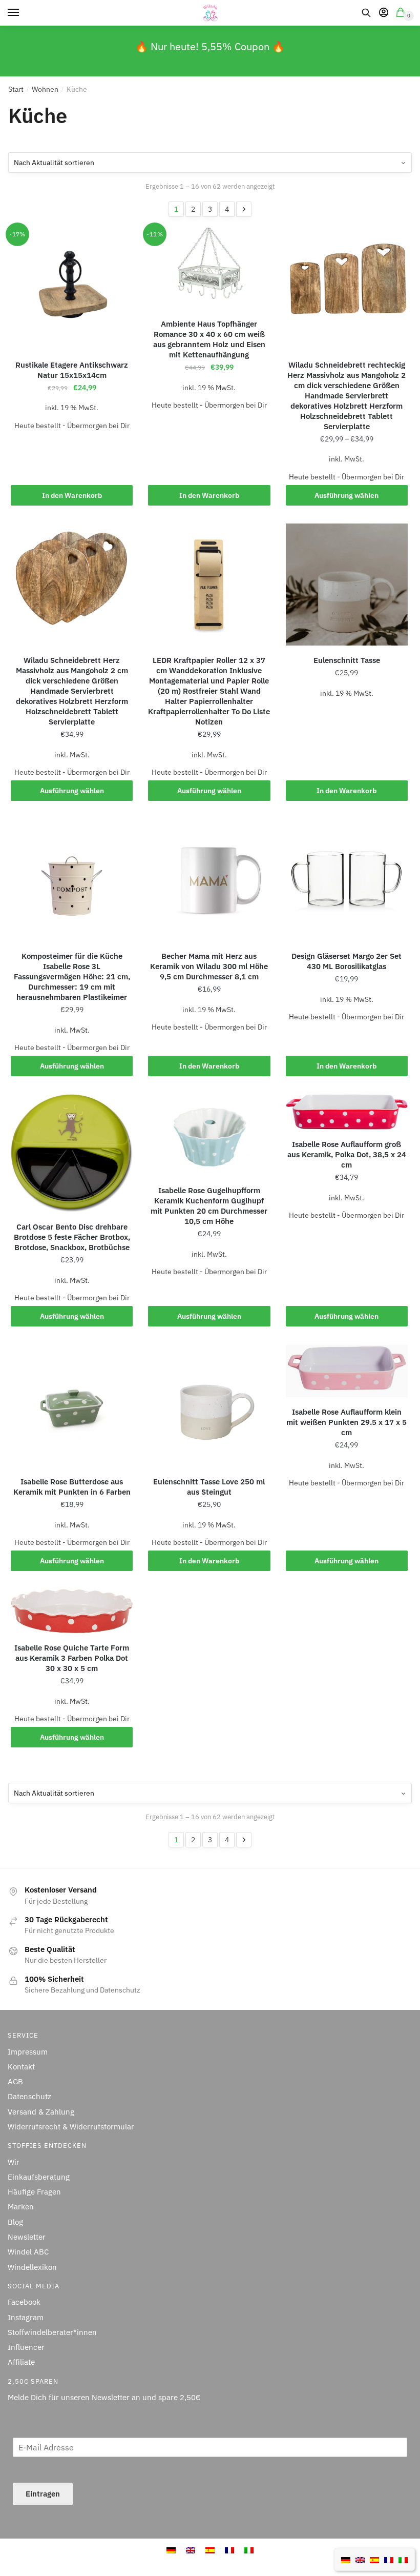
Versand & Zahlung (41, 2112)
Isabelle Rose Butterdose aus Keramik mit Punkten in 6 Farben (72, 1487)
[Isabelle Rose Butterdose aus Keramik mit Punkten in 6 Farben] (72, 1406)
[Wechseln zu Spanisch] (210, 2550)
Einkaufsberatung (39, 2177)
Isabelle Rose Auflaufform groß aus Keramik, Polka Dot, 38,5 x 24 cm (347, 1154)
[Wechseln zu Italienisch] (249, 2550)
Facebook (24, 2302)
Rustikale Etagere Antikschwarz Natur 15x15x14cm (72, 370)
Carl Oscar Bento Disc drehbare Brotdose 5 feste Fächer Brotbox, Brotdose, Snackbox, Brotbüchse (72, 1237)
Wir (14, 2162)
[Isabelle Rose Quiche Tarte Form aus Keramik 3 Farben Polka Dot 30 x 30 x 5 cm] (72, 1611)
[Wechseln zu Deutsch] (171, 2550)
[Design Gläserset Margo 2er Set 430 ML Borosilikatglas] (347, 880)
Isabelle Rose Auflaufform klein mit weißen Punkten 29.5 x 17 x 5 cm (346, 1422)
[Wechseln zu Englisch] (191, 2550)
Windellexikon (32, 2267)
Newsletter (27, 2237)
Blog (15, 2222)
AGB (15, 2081)
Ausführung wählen (346, 495)
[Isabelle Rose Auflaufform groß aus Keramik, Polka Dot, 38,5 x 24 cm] (347, 1112)
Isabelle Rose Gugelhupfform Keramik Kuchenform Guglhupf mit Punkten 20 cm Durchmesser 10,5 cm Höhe (209, 1206)
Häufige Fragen (34, 2192)
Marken (21, 2207)
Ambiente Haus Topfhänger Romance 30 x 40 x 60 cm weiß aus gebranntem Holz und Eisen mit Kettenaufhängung (209, 339)
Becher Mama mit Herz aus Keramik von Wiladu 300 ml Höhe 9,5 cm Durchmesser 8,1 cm (209, 966)
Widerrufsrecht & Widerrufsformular (71, 2127)
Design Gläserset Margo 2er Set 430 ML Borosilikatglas (346, 961)
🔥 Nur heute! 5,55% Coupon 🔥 (210, 46)
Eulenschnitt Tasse (347, 660)
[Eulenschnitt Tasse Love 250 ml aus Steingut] (209, 1406)
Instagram (26, 2317)
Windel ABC (28, 2252)
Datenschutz (29, 2096)
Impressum (28, 2052)
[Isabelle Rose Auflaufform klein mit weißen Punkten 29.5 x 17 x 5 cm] (347, 1371)
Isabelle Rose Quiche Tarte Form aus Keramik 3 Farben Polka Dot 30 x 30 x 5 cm (72, 1658)
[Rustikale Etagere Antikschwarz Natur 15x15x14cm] (72, 289)
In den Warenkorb (72, 495)
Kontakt (21, 2067)
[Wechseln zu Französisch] (229, 2550)
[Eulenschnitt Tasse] (347, 585)
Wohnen (45, 89)
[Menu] (23, 13)
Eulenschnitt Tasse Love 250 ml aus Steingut (209, 1487)
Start (16, 89)
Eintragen (43, 2494)
